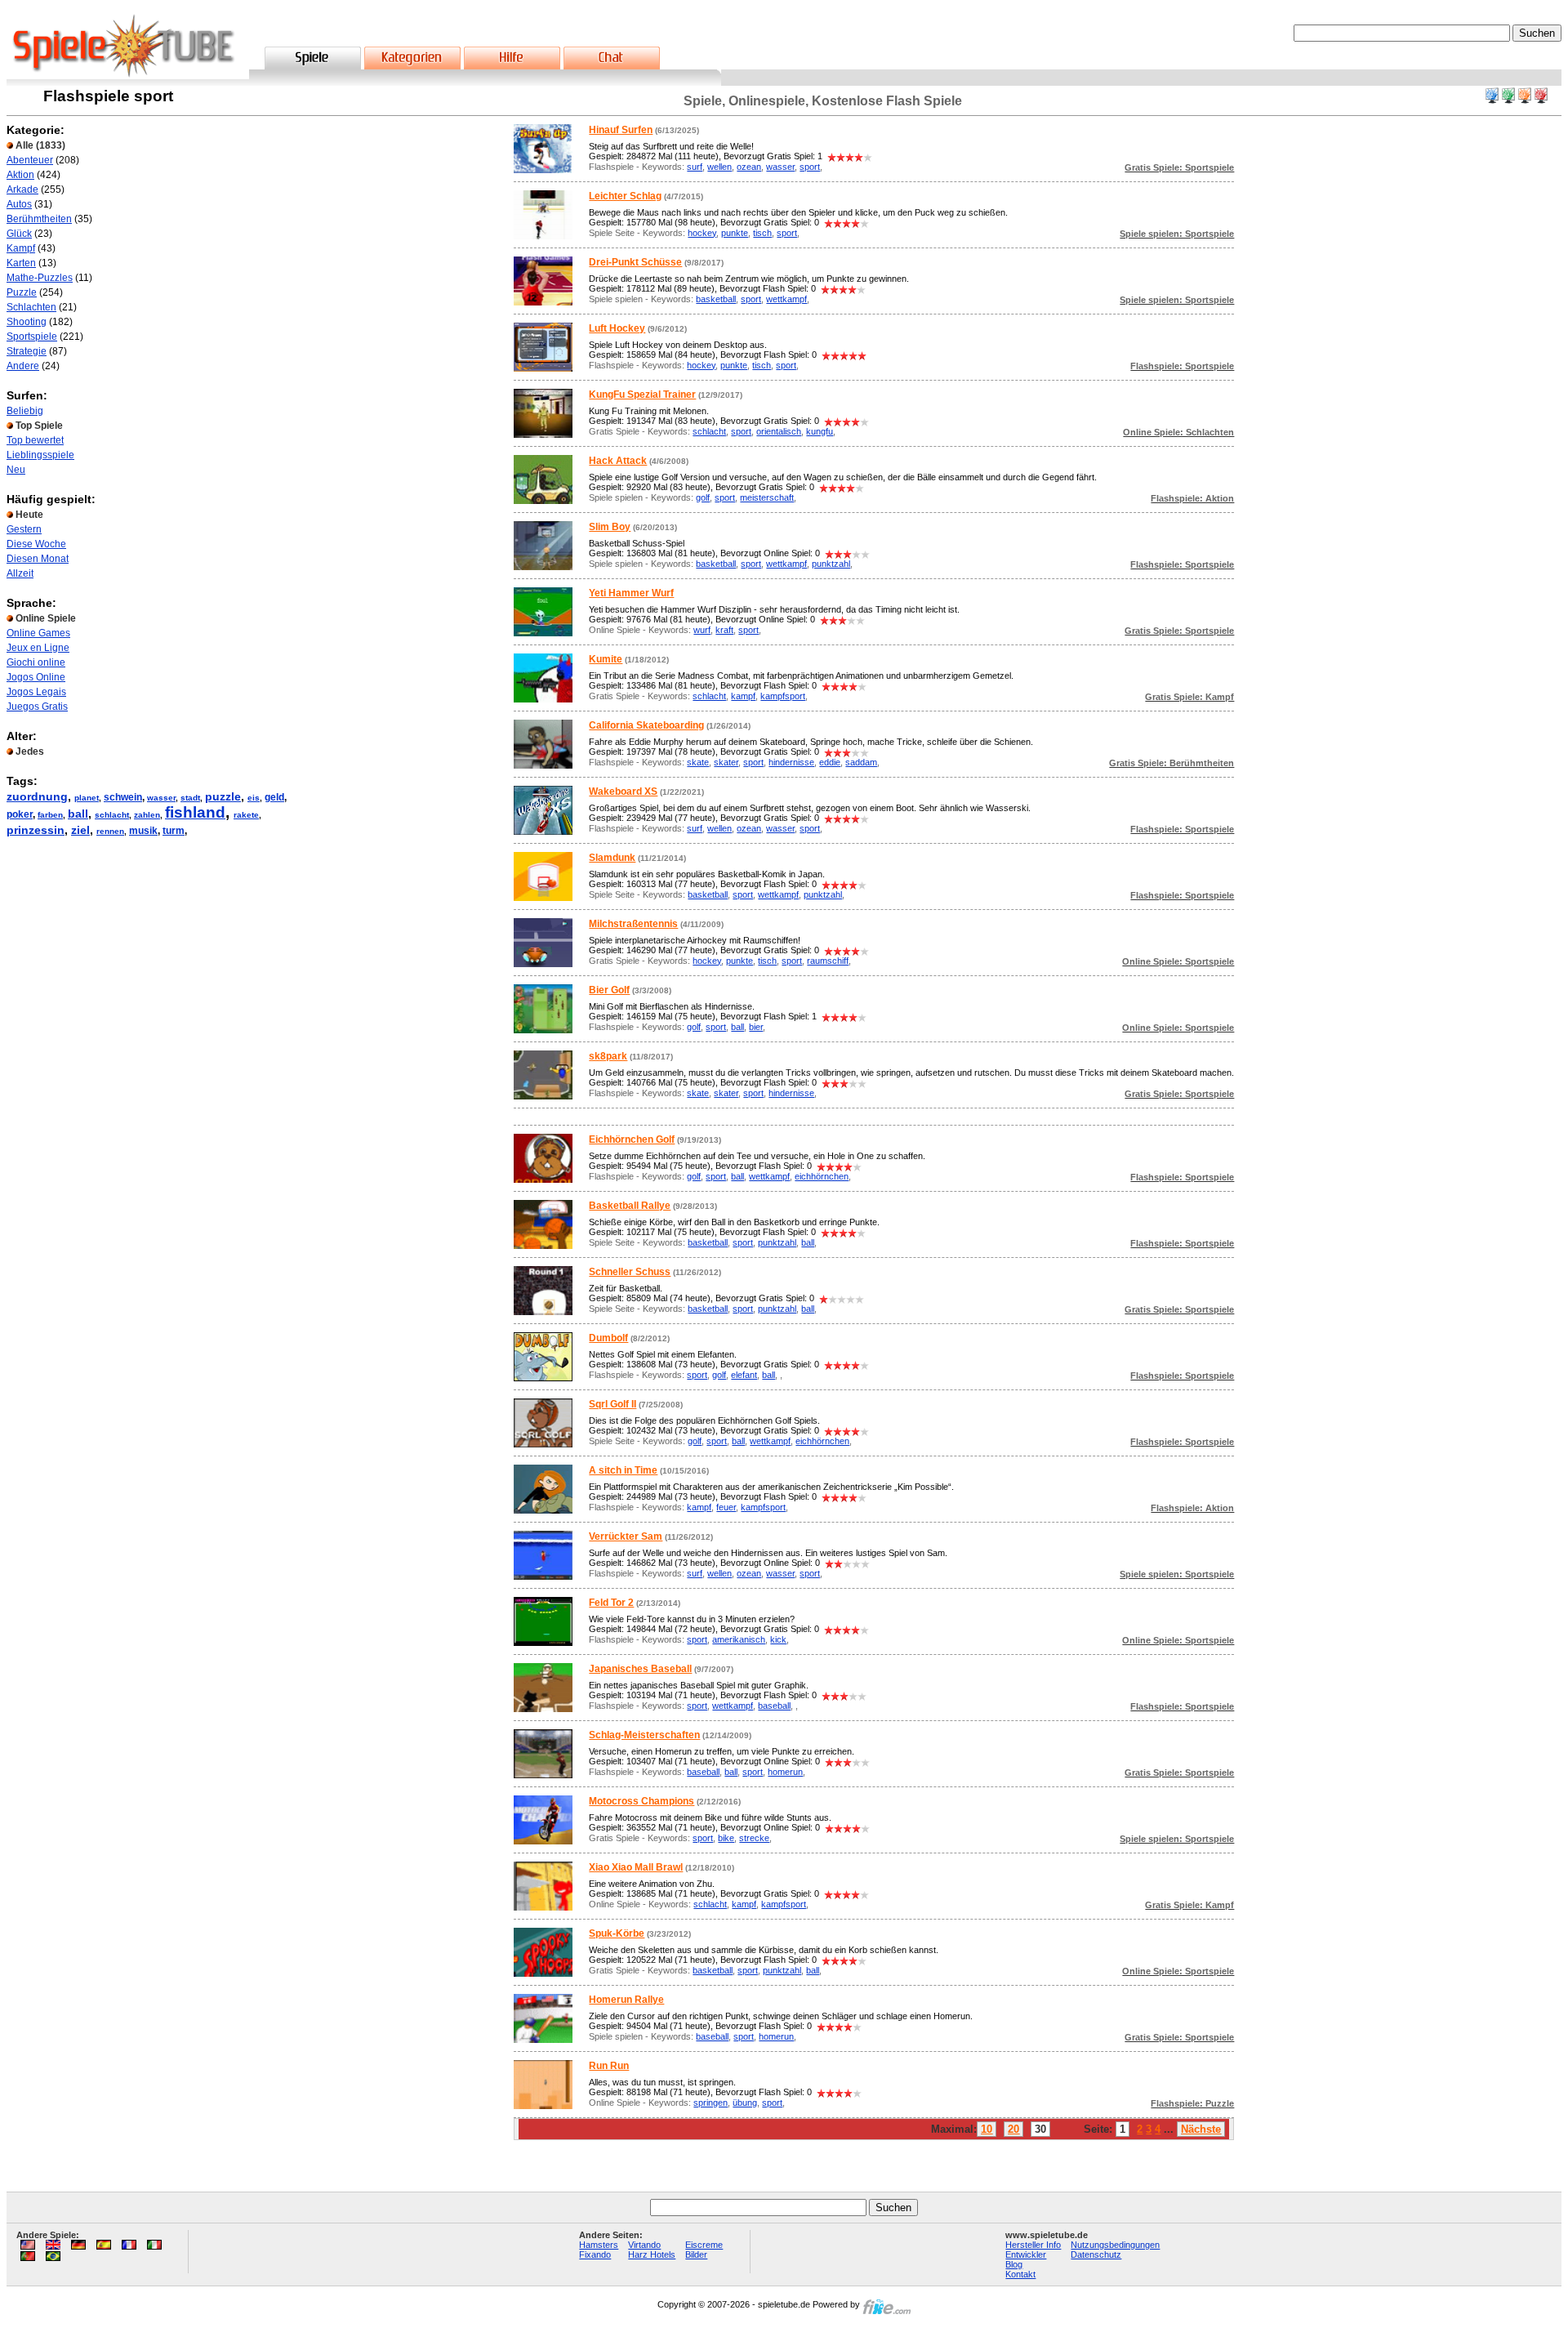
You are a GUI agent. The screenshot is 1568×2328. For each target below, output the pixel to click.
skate (698, 762)
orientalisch (779, 431)
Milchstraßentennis (633, 924)
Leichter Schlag (625, 196)
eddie (830, 762)
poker (20, 814)
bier (756, 1027)
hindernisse (791, 762)
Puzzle (22, 292)
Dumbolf (608, 1338)
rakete (246, 815)
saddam (861, 762)
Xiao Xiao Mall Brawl (636, 1867)
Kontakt (1020, 2274)
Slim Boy (610, 527)
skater (726, 762)
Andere (23, 366)
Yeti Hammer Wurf (631, 593)
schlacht (112, 815)
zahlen (147, 815)
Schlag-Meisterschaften (644, 1735)
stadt (190, 798)
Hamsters (599, 2245)
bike (726, 1838)
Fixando (595, 2254)
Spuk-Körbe (617, 1933)
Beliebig (25, 411)
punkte (735, 233)
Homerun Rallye (626, 2000)
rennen (110, 831)
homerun (785, 1772)
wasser (161, 798)
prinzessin (36, 830)
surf (695, 167)
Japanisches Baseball (640, 1669)
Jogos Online (36, 677)
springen (710, 2103)
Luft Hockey (617, 328)
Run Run (609, 2066)
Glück (19, 234)
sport (810, 167)
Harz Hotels (652, 2254)
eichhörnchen (822, 1176)
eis (254, 798)
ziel (80, 830)
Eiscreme (704, 2245)
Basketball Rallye (630, 1206)
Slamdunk (612, 858)
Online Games (38, 633)
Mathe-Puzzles (40, 278)
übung (745, 2103)
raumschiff (828, 961)
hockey (702, 233)
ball (78, 814)
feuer (726, 1507)
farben (50, 815)
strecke (754, 1838)
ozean (749, 167)
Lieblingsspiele (40, 455)
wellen (719, 167)
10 (987, 2129)
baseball (774, 1706)
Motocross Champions (641, 1801)
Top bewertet (35, 440)
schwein (123, 797)
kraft (724, 630)
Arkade (22, 190)
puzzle (223, 796)
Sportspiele (32, 337)
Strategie (27, 351)
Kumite (606, 659)
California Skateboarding (646, 725)
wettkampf (786, 299)
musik (143, 831)
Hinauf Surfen (621, 130)
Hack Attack (618, 461)
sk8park (608, 1056)
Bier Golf (609, 990)
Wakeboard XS (623, 792)
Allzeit (20, 573)
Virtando (644, 2245)
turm (174, 831)
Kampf (21, 248)
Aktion (20, 175)
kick (778, 1639)
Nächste (1201, 2129)
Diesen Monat (38, 559)
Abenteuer (30, 160)
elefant (744, 1375)
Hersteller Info (1033, 2245)
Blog (1014, 2264)
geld (274, 797)
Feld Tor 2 (611, 1603)
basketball (716, 299)
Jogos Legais (36, 692)
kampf (743, 696)
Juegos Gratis (37, 707)
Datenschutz (1096, 2254)
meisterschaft (767, 497)
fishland (195, 812)
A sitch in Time (623, 1470)
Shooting (27, 322)
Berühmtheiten (39, 219)
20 (1013, 2129)
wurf (702, 630)
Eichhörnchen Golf (632, 1139)
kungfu (820, 431)
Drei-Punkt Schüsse (635, 262)
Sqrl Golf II (612, 1404)
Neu (16, 470)
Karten (21, 263)
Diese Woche (36, 544)
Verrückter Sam (626, 1536)
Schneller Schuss (630, 1272)
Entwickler (1026, 2254)
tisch (762, 233)
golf (703, 497)
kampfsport (783, 696)
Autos (19, 204)
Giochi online (36, 662)
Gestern (24, 529)
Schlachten (31, 307)
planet (87, 798)
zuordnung (37, 796)
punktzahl (831, 564)
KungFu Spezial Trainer (642, 395)
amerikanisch (739, 1639)
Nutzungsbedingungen (1115, 2245)
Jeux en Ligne (38, 648)
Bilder (696, 2254)
